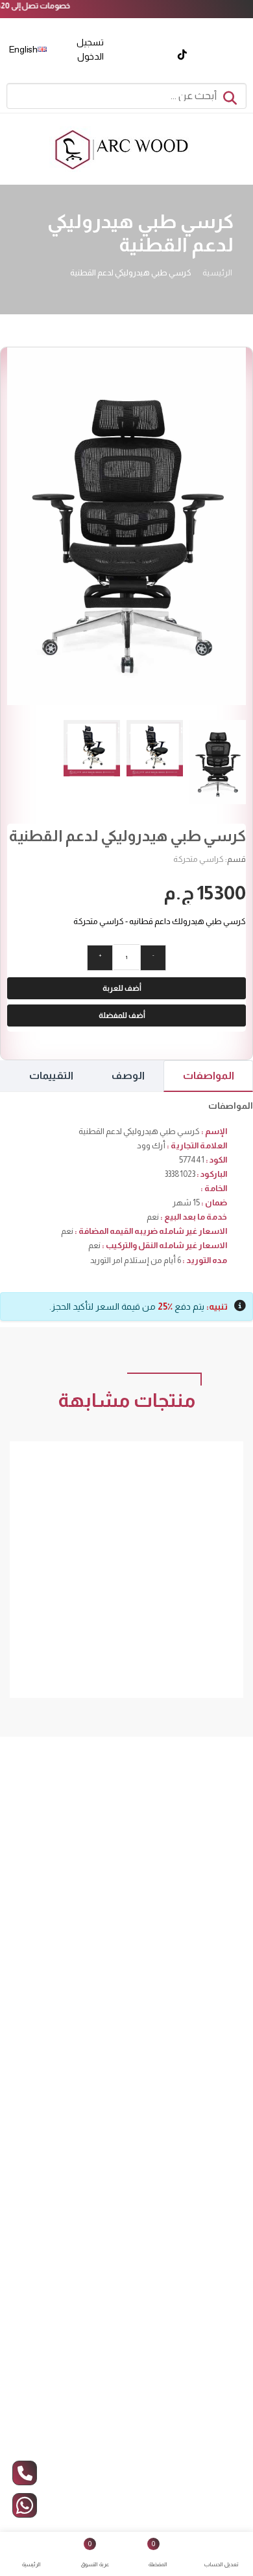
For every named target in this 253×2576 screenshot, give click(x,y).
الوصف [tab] (128, 1075)
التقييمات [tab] (51, 1075)
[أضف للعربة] (198, 1578)
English (24, 49)
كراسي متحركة (199, 859)
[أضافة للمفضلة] (178, 1578)
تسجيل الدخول (90, 49)
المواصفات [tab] (209, 1075)
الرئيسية (217, 273)
